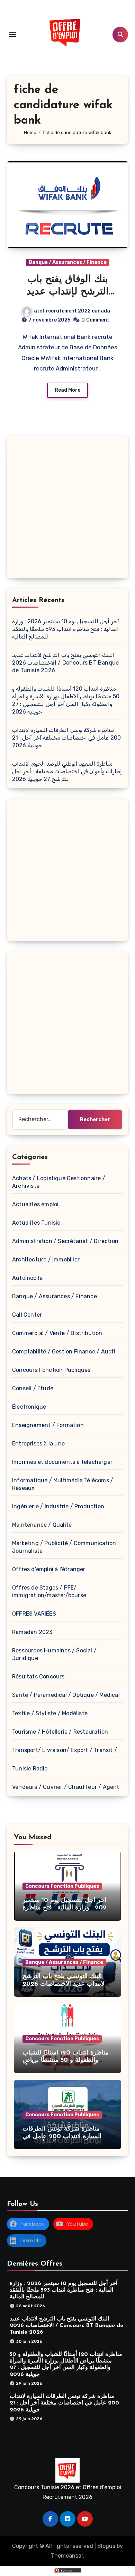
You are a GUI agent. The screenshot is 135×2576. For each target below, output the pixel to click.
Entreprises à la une (38, 1444)
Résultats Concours (38, 1677)
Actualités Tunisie (36, 1223)
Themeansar (67, 2556)
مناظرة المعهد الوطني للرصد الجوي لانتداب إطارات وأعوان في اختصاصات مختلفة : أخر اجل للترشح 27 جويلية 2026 (67, 771)
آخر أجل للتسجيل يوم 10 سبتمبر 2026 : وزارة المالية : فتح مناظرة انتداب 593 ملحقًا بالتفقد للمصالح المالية (66, 629)
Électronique (29, 1407)
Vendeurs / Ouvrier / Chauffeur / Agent (66, 1787)
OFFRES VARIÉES (34, 1614)
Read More (67, 390)
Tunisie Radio (30, 1769)
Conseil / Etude (33, 1388)
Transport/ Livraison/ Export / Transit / (65, 1750)
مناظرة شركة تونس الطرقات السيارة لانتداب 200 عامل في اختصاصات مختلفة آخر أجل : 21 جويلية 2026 (66, 738)
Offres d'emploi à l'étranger (49, 1569)
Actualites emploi (35, 1204)
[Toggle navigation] (12, 34)
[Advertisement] (67, 509)
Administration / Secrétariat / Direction (65, 1241)
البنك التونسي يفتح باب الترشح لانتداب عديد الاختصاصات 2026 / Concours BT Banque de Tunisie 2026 (65, 663)
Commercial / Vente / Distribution (57, 1333)
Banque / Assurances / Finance (68, 262)
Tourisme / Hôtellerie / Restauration (60, 1732)
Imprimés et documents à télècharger (62, 1462)
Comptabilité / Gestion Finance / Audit (64, 1352)
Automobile (27, 1278)
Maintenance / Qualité (42, 1525)
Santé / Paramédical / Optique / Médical (66, 1695)
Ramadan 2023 (32, 1632)
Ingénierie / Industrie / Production (58, 1506)
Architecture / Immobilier (46, 1260)
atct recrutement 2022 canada (72, 311)
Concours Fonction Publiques (51, 1370)
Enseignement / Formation (48, 1425)
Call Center (27, 1315)
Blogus (106, 2546)
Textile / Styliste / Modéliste (50, 1713)
